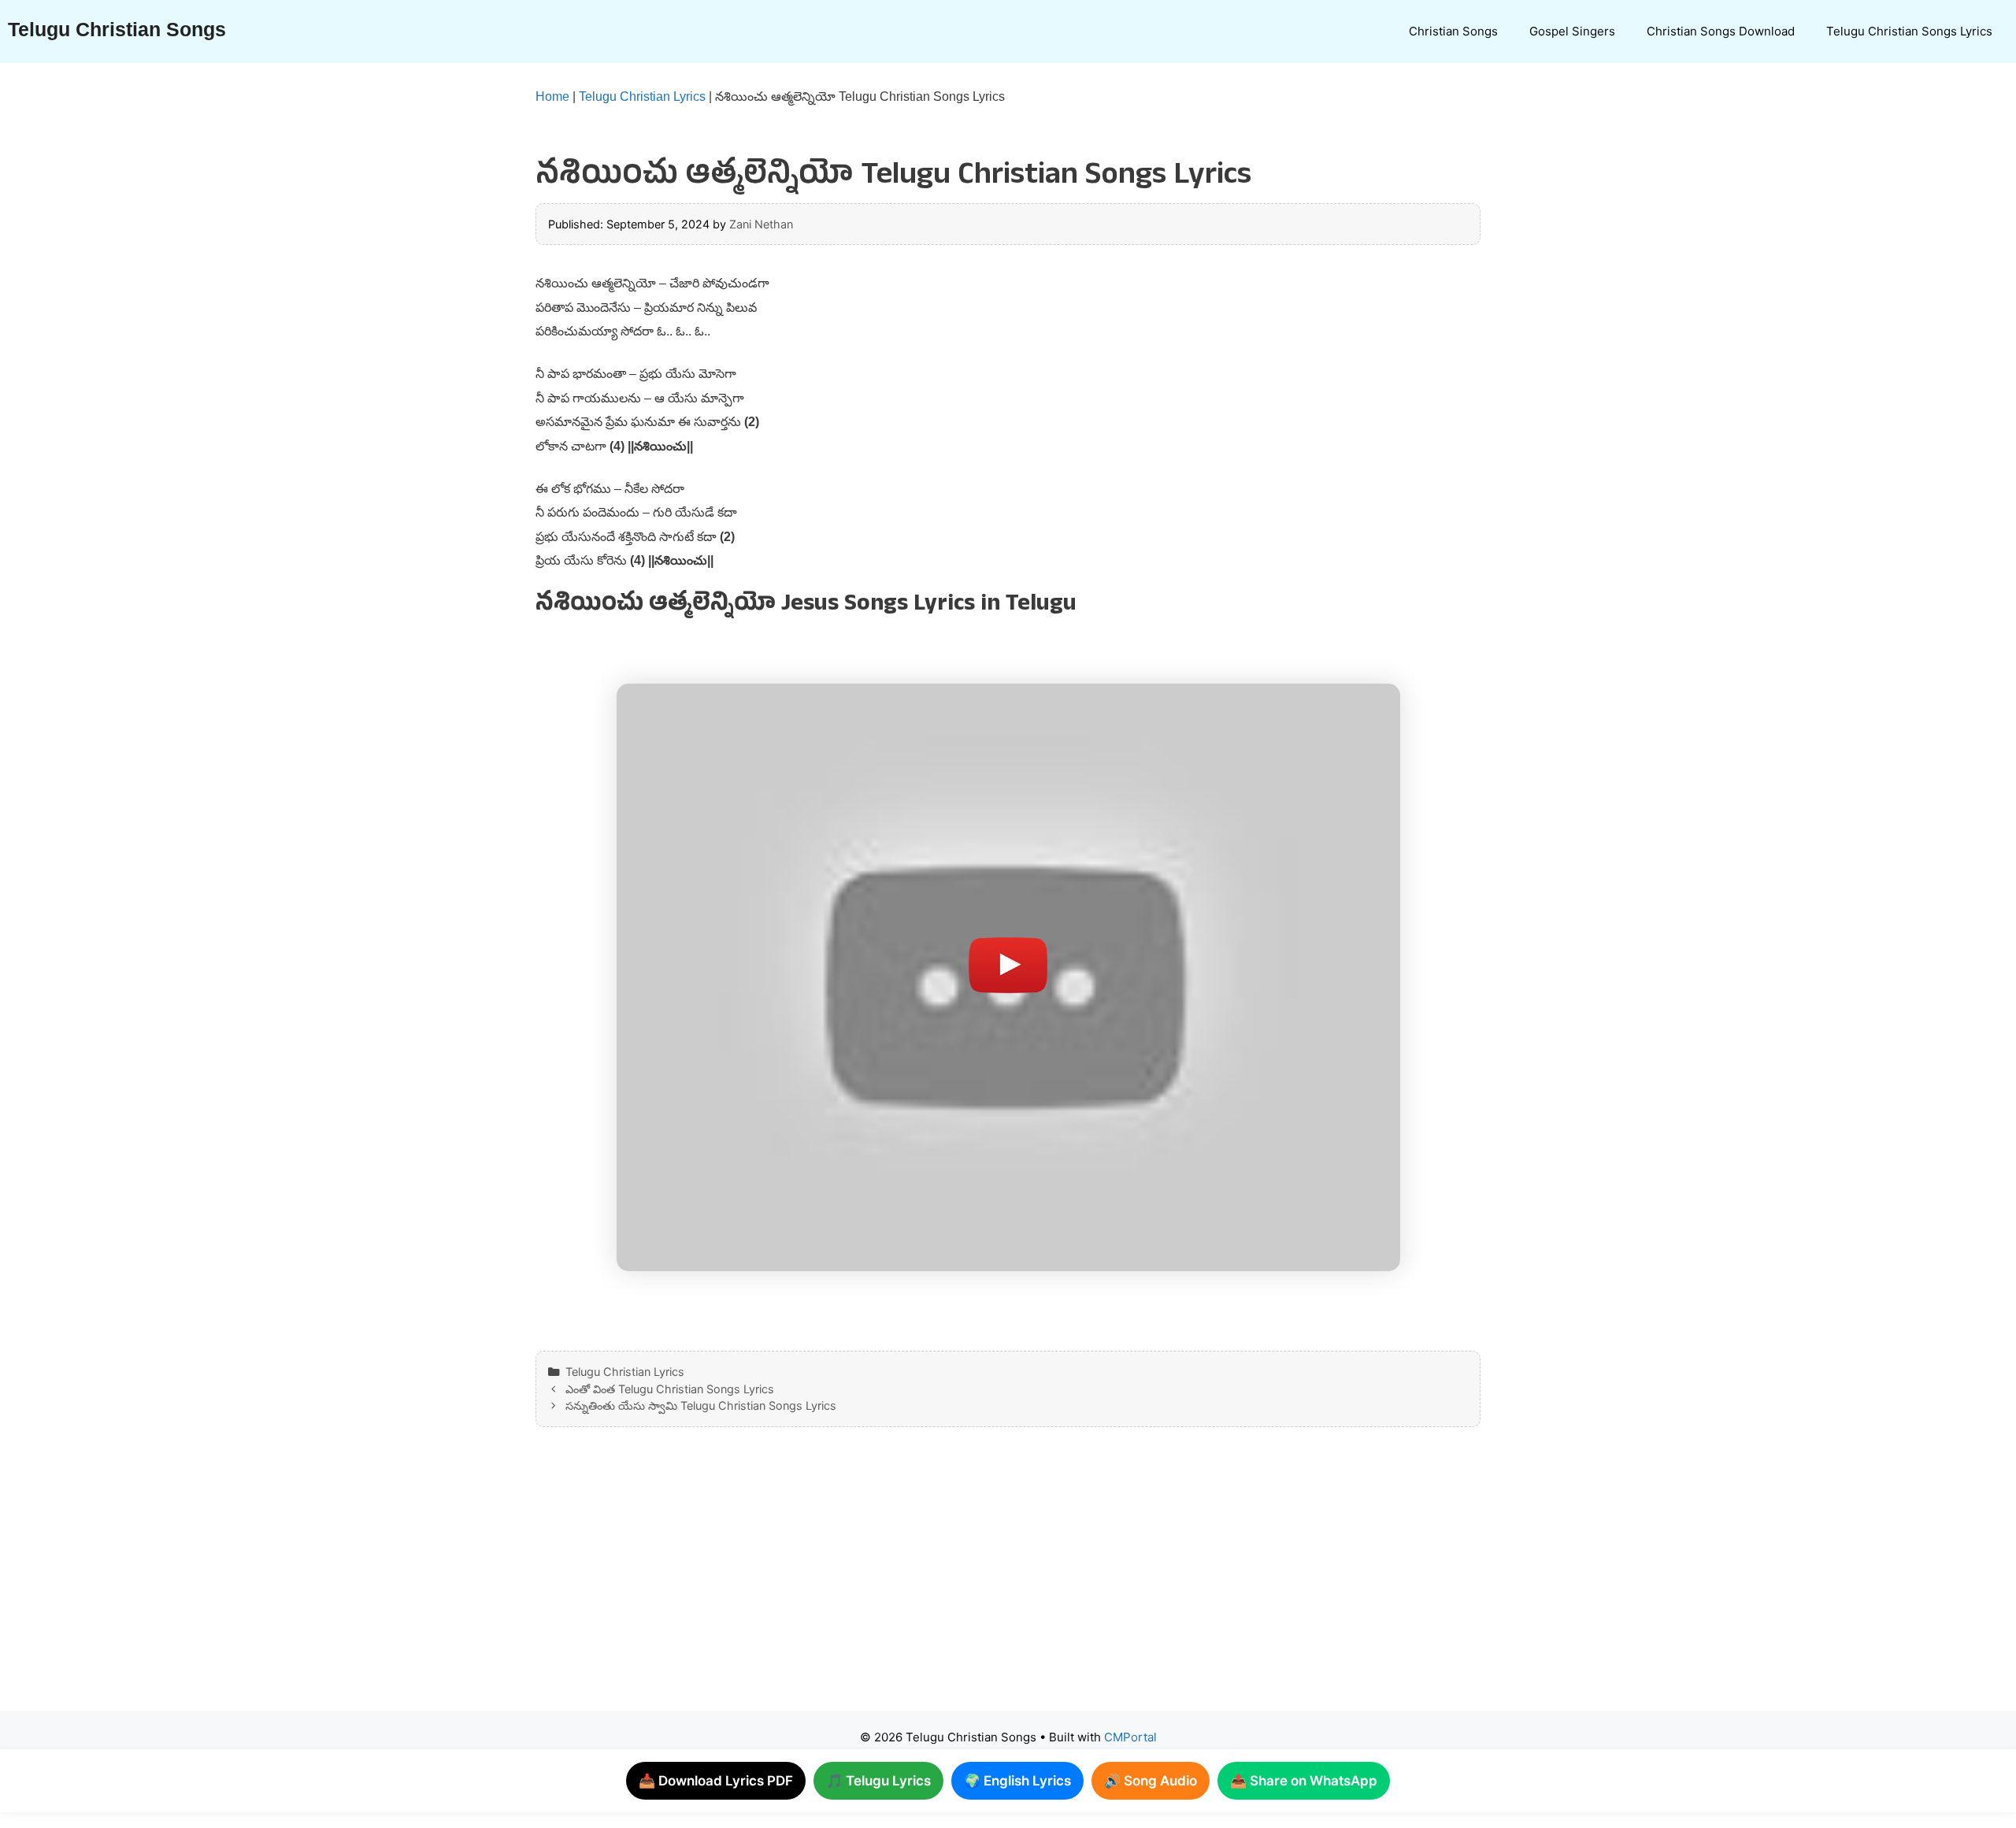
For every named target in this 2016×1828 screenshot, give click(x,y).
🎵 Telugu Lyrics (878, 1781)
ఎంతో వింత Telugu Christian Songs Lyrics (670, 1389)
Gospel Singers (1572, 31)
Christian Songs (1453, 31)
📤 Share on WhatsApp (1304, 1781)
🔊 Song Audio (1151, 1781)
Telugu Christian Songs (117, 29)
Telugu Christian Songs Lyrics (1909, 31)
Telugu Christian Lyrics (642, 96)
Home (552, 96)
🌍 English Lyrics (1017, 1781)
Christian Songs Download (1721, 31)
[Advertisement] (976, 1585)
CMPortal (1130, 1737)
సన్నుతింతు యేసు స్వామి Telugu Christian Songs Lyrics (701, 1405)
